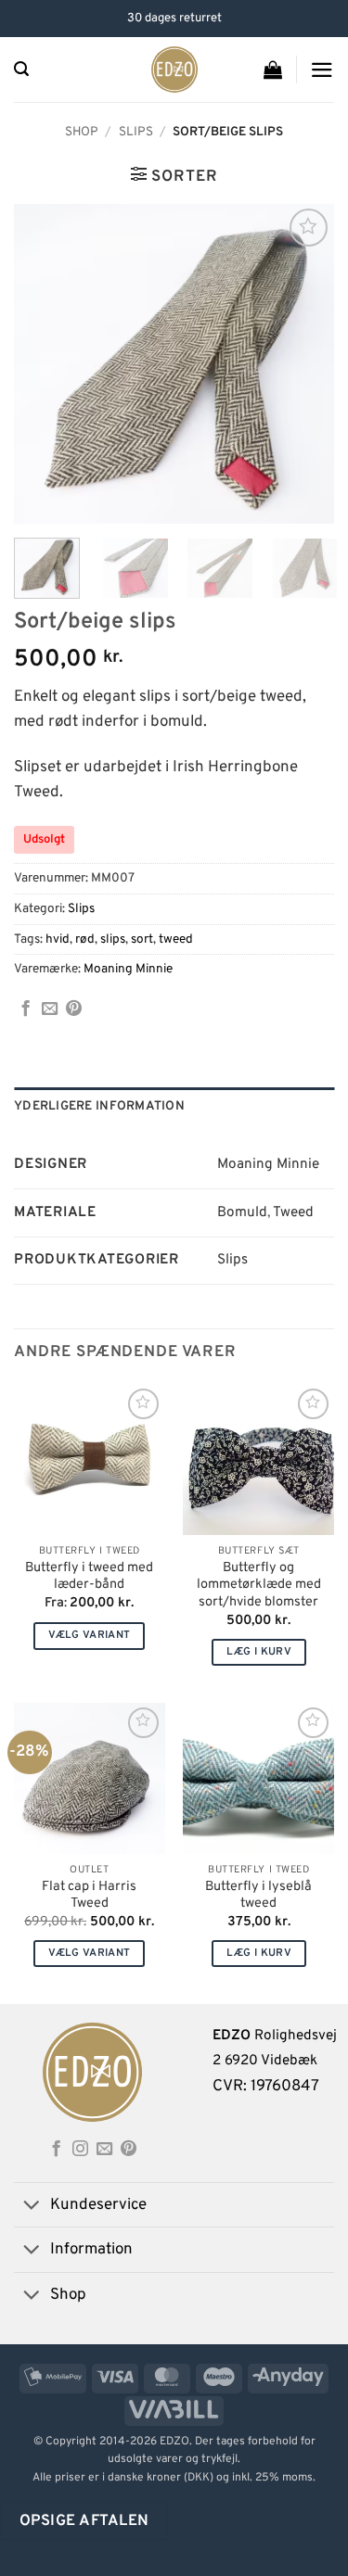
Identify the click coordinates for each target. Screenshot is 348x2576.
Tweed (293, 1213)
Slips (136, 132)
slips (113, 939)
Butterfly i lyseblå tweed (258, 1896)
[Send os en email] (104, 2150)
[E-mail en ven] (50, 1009)
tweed (176, 939)
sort (142, 939)
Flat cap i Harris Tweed (89, 1896)
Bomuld (242, 1213)
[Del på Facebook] (26, 1009)
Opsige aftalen (84, 2521)
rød (85, 939)
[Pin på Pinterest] (74, 1009)
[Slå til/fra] (32, 2207)
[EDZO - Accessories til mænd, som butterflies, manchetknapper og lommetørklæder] (174, 70)
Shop (82, 132)
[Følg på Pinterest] (129, 2150)
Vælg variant (89, 1635)
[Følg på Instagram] (80, 2150)
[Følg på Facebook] (56, 2150)
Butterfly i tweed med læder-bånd (89, 1577)
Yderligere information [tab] (99, 1106)
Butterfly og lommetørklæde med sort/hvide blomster (259, 1586)
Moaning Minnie (128, 969)
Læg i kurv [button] (259, 1652)
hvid (58, 939)
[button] (21, 69)
